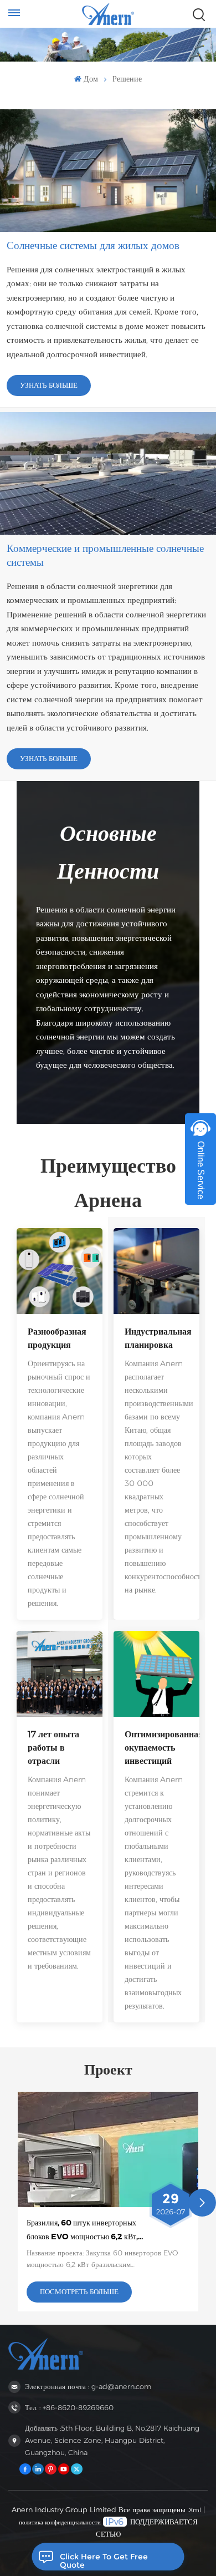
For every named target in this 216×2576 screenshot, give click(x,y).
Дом (91, 79)
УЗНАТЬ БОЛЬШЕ (49, 385)
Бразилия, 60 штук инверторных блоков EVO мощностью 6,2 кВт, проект (82, 2230)
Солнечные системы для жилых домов (93, 245)
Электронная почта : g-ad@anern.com (88, 2387)
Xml (195, 2510)
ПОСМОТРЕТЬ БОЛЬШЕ (79, 2292)
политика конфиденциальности (60, 2522)
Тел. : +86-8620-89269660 (69, 2408)
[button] (202, 2203)
